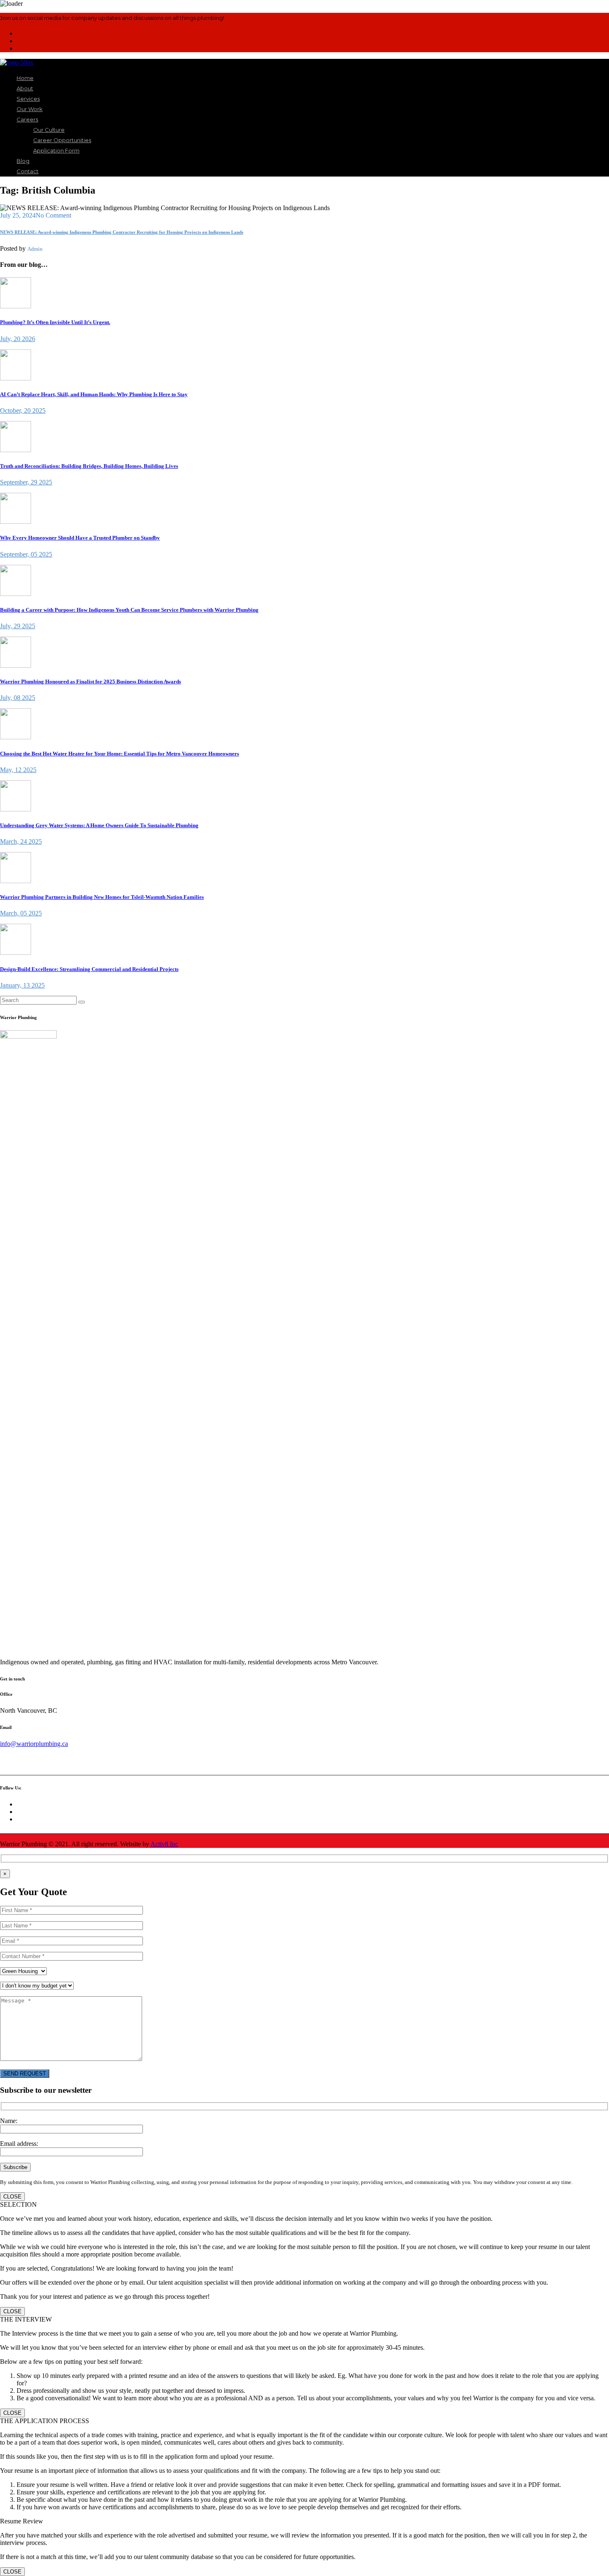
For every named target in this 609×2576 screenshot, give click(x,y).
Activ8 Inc (164, 1844)
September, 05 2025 (26, 554)
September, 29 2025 (26, 482)
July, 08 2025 (18, 698)
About (25, 88)
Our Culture (49, 130)
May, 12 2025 (18, 770)
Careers (27, 119)
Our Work (30, 109)
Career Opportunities (62, 140)
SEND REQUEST (25, 2074)
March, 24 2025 (21, 841)
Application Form (56, 150)
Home (25, 78)
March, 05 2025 (21, 913)
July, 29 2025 (18, 626)
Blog (23, 161)
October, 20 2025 (23, 410)
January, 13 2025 (22, 985)
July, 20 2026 (18, 339)
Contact (28, 171)
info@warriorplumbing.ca (34, 1744)
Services (28, 99)
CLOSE (12, 2197)
